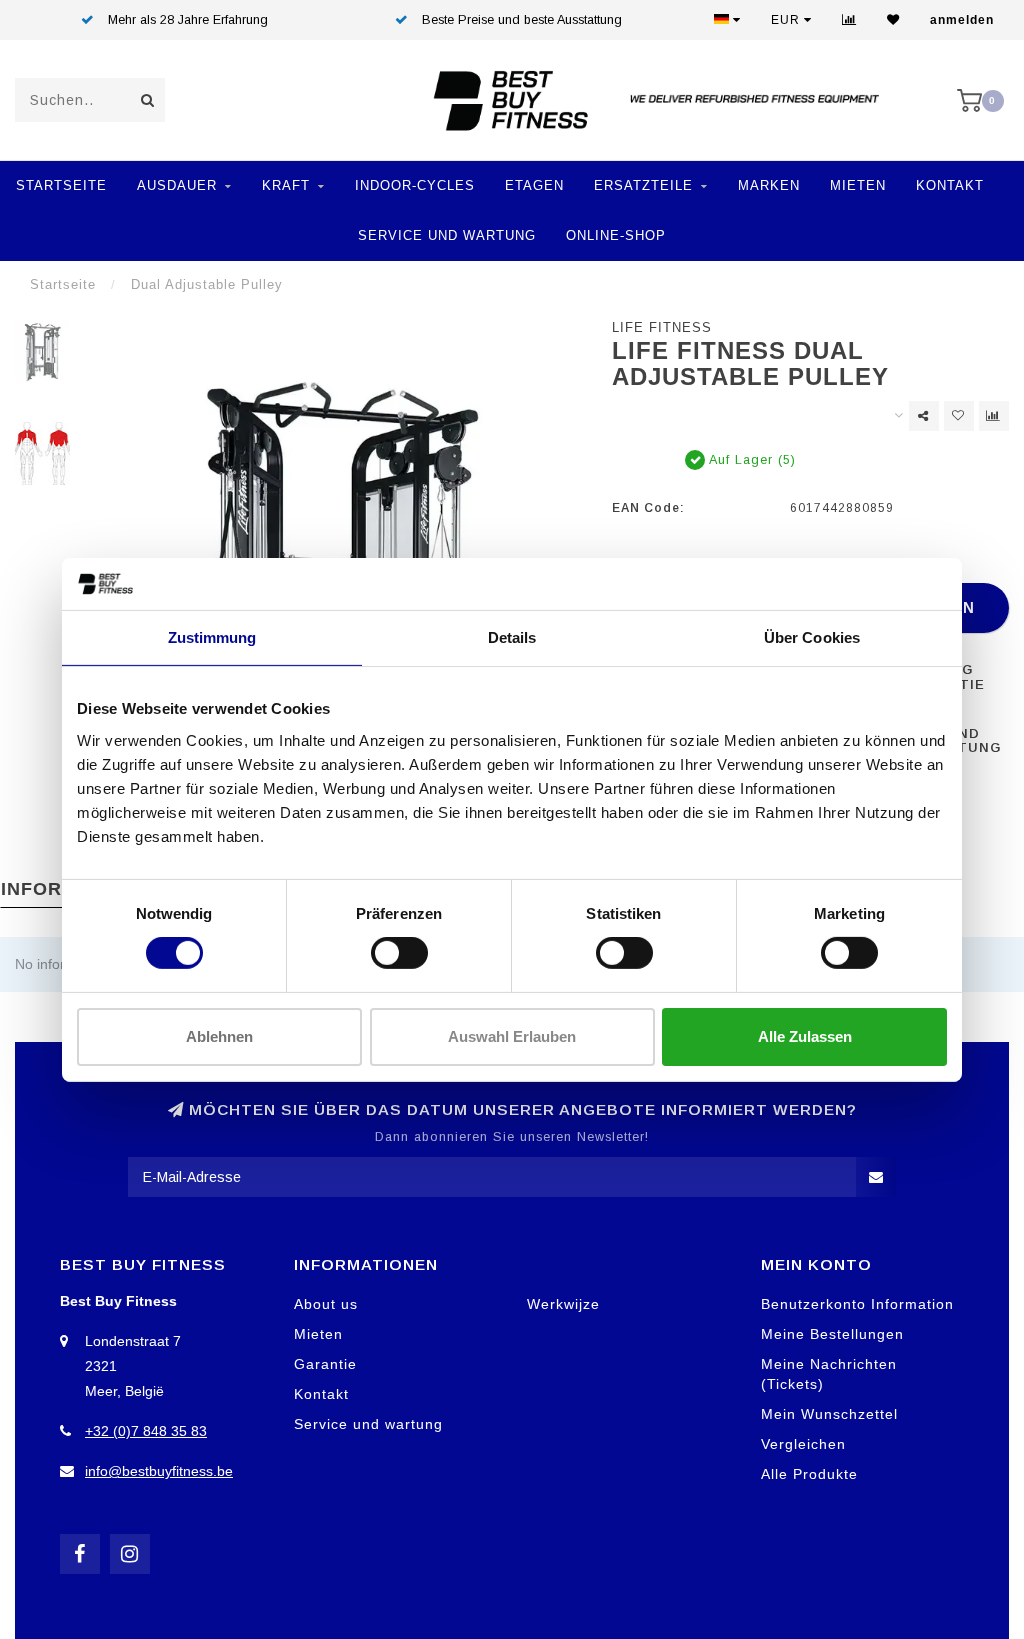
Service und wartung (368, 1424)
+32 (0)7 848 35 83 (146, 1431)
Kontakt (950, 185)
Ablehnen (219, 1036)
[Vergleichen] (849, 20)
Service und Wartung (447, 235)
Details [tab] (512, 637)
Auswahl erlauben (512, 1036)
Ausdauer (177, 185)
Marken (769, 185)
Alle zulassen (805, 1036)
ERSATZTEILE (643, 185)
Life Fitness (662, 328)
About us (326, 1304)
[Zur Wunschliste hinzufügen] (959, 416)
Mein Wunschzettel (829, 1414)
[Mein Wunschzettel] (893, 20)
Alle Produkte (809, 1474)
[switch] (399, 953)
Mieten (858, 185)
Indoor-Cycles (415, 185)
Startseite (61, 185)
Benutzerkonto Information (857, 1304)
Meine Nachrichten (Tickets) (829, 1374)
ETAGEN (534, 185)
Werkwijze (563, 1304)
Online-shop (616, 235)
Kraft (286, 185)
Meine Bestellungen (832, 1334)
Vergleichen (803, 1444)
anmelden (962, 20)
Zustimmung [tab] (212, 637)
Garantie (325, 1364)
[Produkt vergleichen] (994, 416)
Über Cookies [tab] (812, 637)
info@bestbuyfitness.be (159, 1471)
